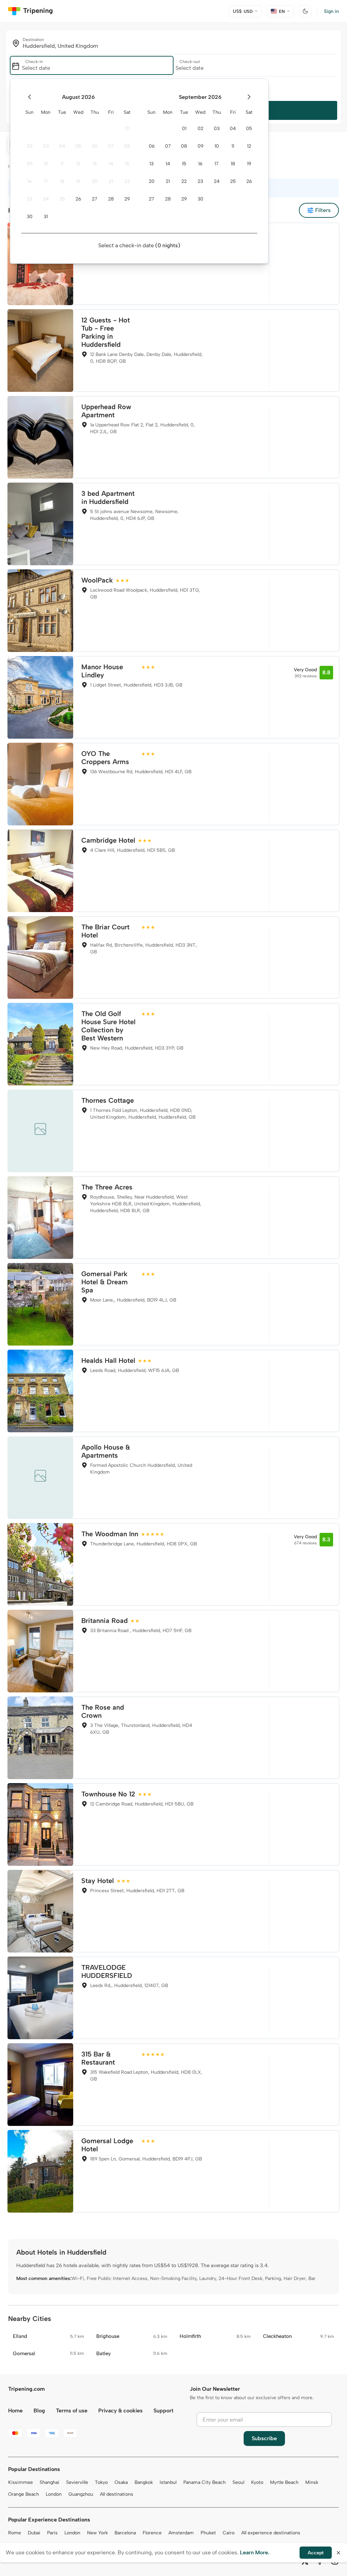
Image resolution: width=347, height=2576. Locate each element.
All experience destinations (271, 2533)
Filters (323, 210)
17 (46, 181)
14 (111, 164)
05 (78, 146)
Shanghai (49, 2482)
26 (78, 199)
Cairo (229, 2533)
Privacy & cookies (120, 2411)
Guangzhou (81, 2494)
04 (62, 146)
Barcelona (125, 2533)
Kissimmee (21, 2482)
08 (127, 146)
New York (97, 2533)
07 (111, 146)
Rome (15, 2533)
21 (111, 181)
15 (127, 164)
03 (46, 146)
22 (127, 181)
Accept (316, 2553)
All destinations (117, 2494)
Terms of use (72, 2411)
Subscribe (264, 2438)
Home (15, 2411)
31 (46, 217)
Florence (152, 2533)
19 (78, 181)
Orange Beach (24, 2494)
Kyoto (257, 2482)
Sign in (331, 11)
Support (164, 2411)
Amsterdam (181, 2533)
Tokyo (101, 2482)
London (54, 2494)
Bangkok (144, 2482)
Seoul (238, 2482)
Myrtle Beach (284, 2482)
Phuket (208, 2533)
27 (95, 199)
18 (62, 181)
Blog (39, 2411)
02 (30, 146)
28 (111, 199)
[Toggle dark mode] (305, 11)
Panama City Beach (205, 2482)
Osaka (121, 2482)
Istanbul (168, 2482)
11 (62, 164)
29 (127, 199)
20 (95, 181)
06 (95, 146)
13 (95, 164)
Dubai (34, 2533)
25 (62, 199)
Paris (52, 2533)
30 (30, 217)
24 (46, 199)
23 (29, 199)
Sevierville (77, 2482)
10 (46, 164)
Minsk (312, 2482)
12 (78, 164)
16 (29, 181)
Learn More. (255, 2552)
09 (30, 164)
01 (127, 129)
